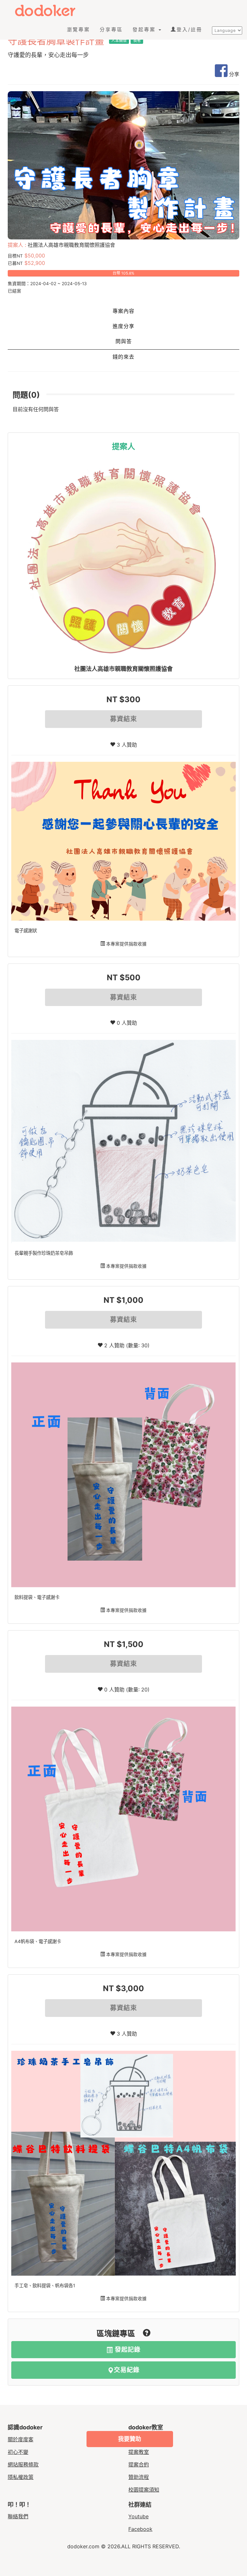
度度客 (50, 10)
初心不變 (18, 2452)
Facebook (140, 2529)
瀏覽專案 (78, 29)
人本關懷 (119, 40)
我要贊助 (130, 2439)
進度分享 (123, 326)
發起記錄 (127, 2350)
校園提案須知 (144, 2490)
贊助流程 (139, 2477)
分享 (233, 74)
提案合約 (139, 2465)
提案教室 (139, 2452)
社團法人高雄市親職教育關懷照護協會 (123, 669)
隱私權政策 (21, 2477)
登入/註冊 (189, 29)
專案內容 (123, 311)
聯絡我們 (18, 2516)
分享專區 (111, 29)
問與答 (124, 341)
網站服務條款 (23, 2465)
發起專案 (145, 29)
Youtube (138, 2516)
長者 (137, 40)
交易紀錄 (127, 2370)
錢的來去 (123, 357)
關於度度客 (21, 2439)
